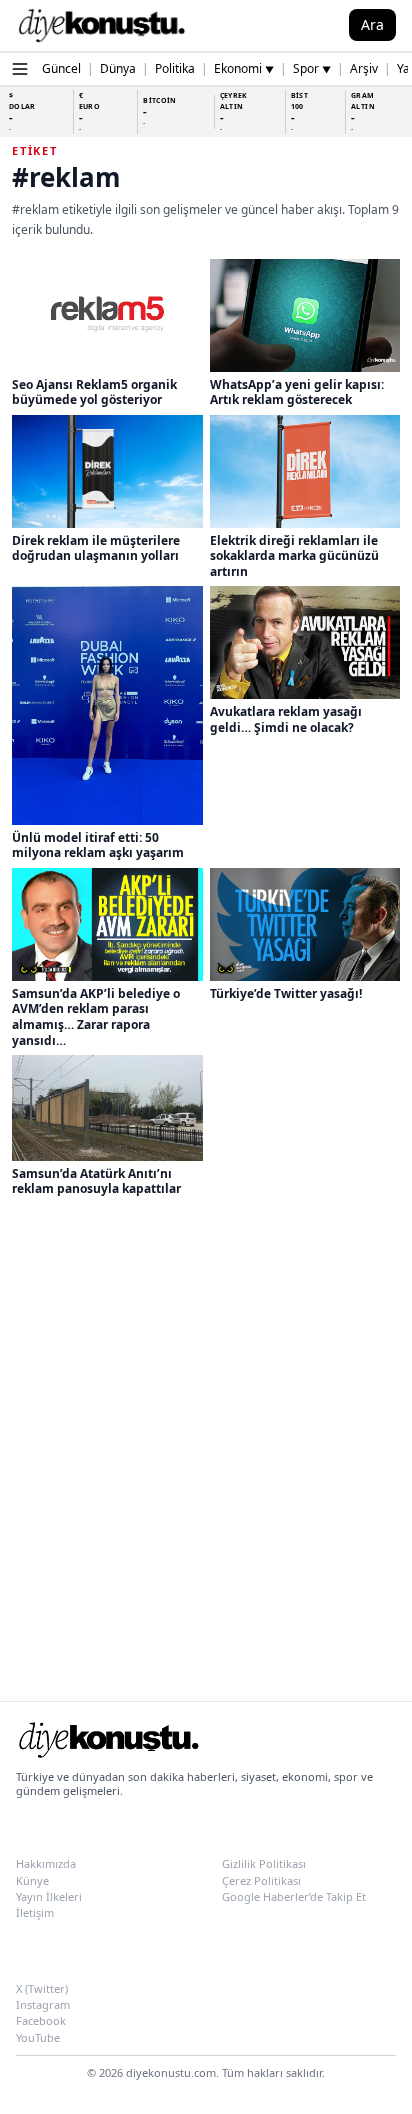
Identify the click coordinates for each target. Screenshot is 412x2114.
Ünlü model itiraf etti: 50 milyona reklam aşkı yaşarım (98, 845)
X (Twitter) (42, 1988)
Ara (372, 24)
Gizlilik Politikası (264, 1863)
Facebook (41, 2020)
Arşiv (364, 68)
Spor (312, 68)
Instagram (43, 2004)
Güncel (61, 68)
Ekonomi (244, 68)
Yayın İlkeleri (49, 1896)
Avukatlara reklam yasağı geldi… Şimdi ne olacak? (286, 719)
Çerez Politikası (261, 1880)
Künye (32, 1880)
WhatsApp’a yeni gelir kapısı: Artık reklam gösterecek (297, 392)
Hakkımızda (46, 1863)
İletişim (35, 1912)
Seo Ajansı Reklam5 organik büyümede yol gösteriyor (94, 392)
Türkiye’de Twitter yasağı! (286, 993)
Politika (175, 68)
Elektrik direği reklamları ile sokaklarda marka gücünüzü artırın (294, 556)
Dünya (118, 68)
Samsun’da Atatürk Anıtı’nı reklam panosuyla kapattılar (96, 1181)
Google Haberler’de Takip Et (294, 1896)
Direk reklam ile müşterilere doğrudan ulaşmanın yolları (96, 548)
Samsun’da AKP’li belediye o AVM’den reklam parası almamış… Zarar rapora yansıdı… (96, 1017)
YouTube (38, 2037)
